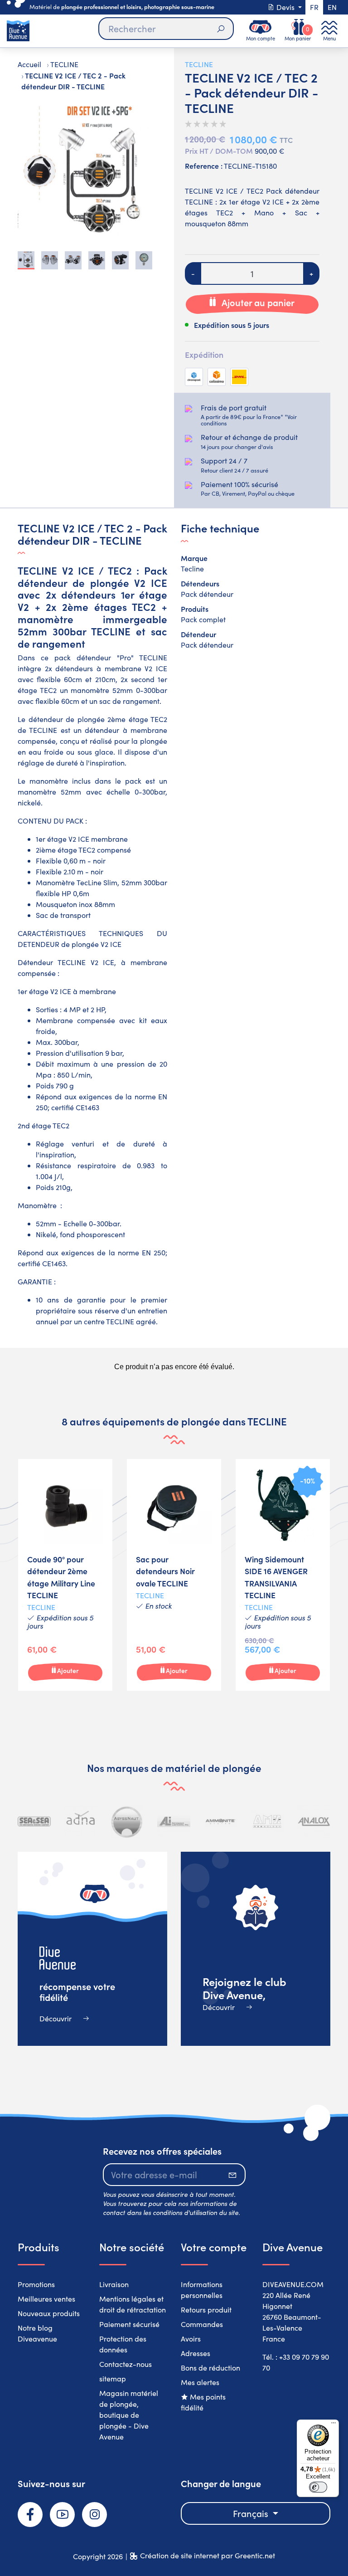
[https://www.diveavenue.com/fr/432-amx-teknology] (267, 1822)
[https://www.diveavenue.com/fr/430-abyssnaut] (127, 1822)
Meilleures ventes (46, 2299)
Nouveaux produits (49, 2313)
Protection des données (123, 2344)
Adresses (196, 2353)
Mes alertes (200, 2382)
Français (252, 2513)
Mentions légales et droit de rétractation (133, 2304)
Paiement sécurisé (129, 2324)
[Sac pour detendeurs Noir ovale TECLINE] (174, 1575)
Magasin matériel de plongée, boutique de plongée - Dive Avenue (129, 2415)
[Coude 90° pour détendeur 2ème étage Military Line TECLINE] (65, 1575)
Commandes (202, 2324)
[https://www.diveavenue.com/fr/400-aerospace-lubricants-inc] (174, 1822)
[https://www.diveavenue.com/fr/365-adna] (81, 1822)
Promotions (36, 2284)
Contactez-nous (126, 2364)
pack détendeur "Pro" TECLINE (111, 657)
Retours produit (206, 2310)
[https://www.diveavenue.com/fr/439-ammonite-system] (220, 1822)
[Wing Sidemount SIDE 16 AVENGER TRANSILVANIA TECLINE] (283, 1575)
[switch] (318, 2487)
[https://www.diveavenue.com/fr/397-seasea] (34, 1822)
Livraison (114, 2284)
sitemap (113, 2378)
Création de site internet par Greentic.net (208, 2555)
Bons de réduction (210, 2368)
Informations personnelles (202, 2290)
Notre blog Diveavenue (37, 2333)
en (332, 7)
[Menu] (333, 2425)
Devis (285, 7)
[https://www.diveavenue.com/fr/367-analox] (314, 1822)
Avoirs (191, 2339)
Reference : (204, 166)
